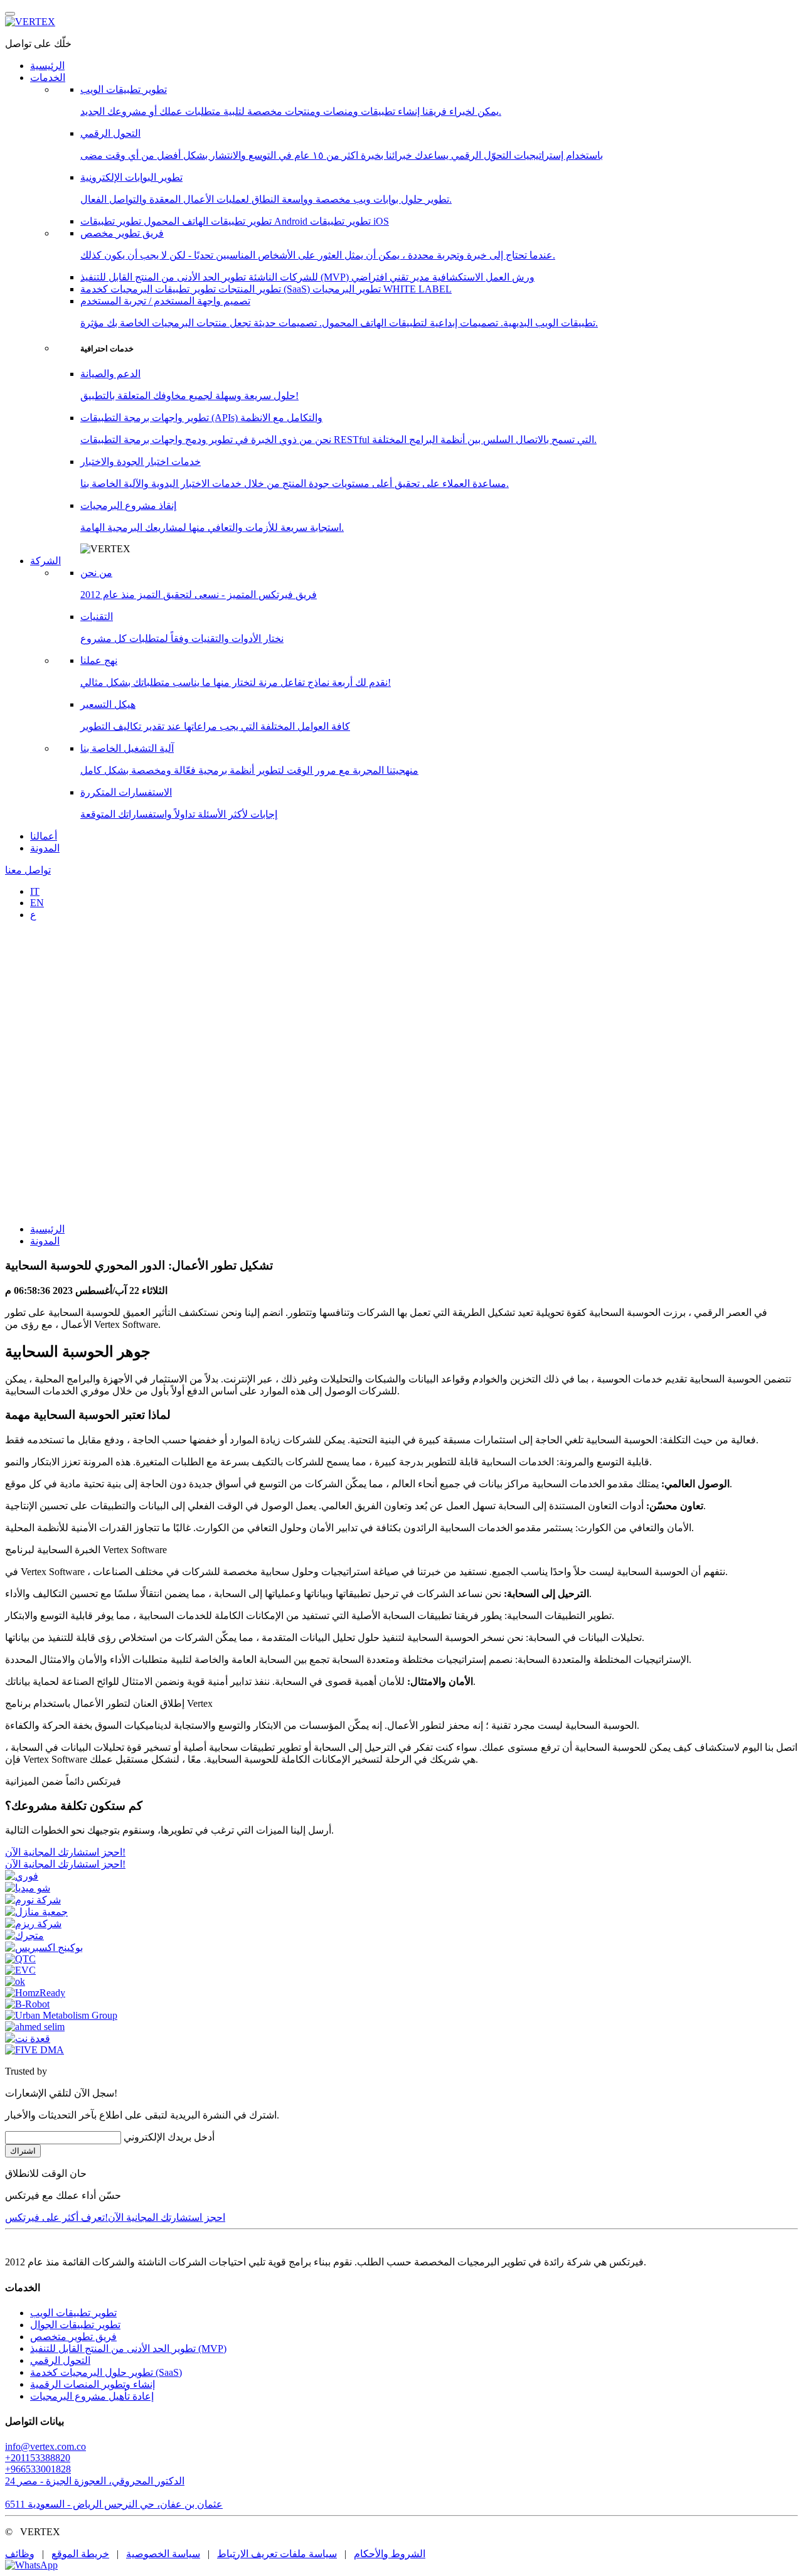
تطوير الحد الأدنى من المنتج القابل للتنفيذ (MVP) (216, 277)
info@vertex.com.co (45, 2446)
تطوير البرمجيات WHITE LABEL (382, 289)
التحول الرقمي (60, 2360)
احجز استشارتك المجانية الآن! (165, 2217)
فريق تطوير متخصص (73, 2337)
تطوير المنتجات (248, 289)
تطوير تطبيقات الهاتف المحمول (206, 221)
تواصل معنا (28, 870)
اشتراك (23, 2151)
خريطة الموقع (80, 2554)
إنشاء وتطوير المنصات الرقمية (93, 2384)
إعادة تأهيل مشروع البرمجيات (92, 2396)
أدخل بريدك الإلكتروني (169, 2137)
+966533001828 (38, 2469)
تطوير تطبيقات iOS (349, 221)
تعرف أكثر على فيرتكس (55, 2217)
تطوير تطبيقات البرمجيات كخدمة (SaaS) (196, 289)
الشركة (45, 561)
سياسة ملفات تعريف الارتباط (277, 2554)
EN (37, 903)
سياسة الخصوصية (163, 2554)
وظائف (20, 2554)
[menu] (10, 14)
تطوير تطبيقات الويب (73, 2313)
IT (35, 891)
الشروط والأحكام (390, 2554)
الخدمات (48, 77)
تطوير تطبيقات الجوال (75, 2325)
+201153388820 (38, 2458)
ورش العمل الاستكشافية (482, 277)
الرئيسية (47, 66)
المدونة (45, 848)
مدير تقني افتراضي (391, 277)
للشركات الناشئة (282, 277)
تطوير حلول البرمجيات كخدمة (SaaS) (106, 2372)
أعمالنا (44, 836)
